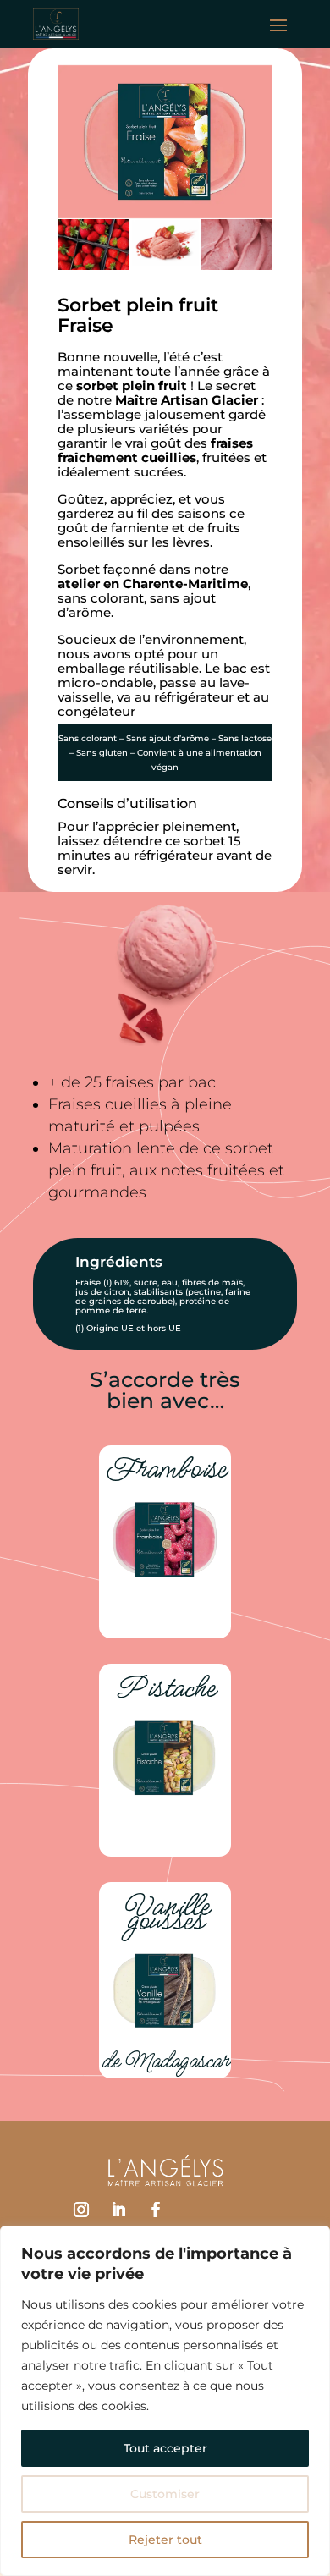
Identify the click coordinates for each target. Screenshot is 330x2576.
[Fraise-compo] (165, 267)
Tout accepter (165, 2448)
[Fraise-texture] (236, 267)
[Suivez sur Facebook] (156, 2210)
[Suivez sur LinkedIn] (118, 2210)
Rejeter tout (165, 2540)
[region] (165, 2401)
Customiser (165, 2494)
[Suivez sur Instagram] (81, 2210)
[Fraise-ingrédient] (93, 267)
